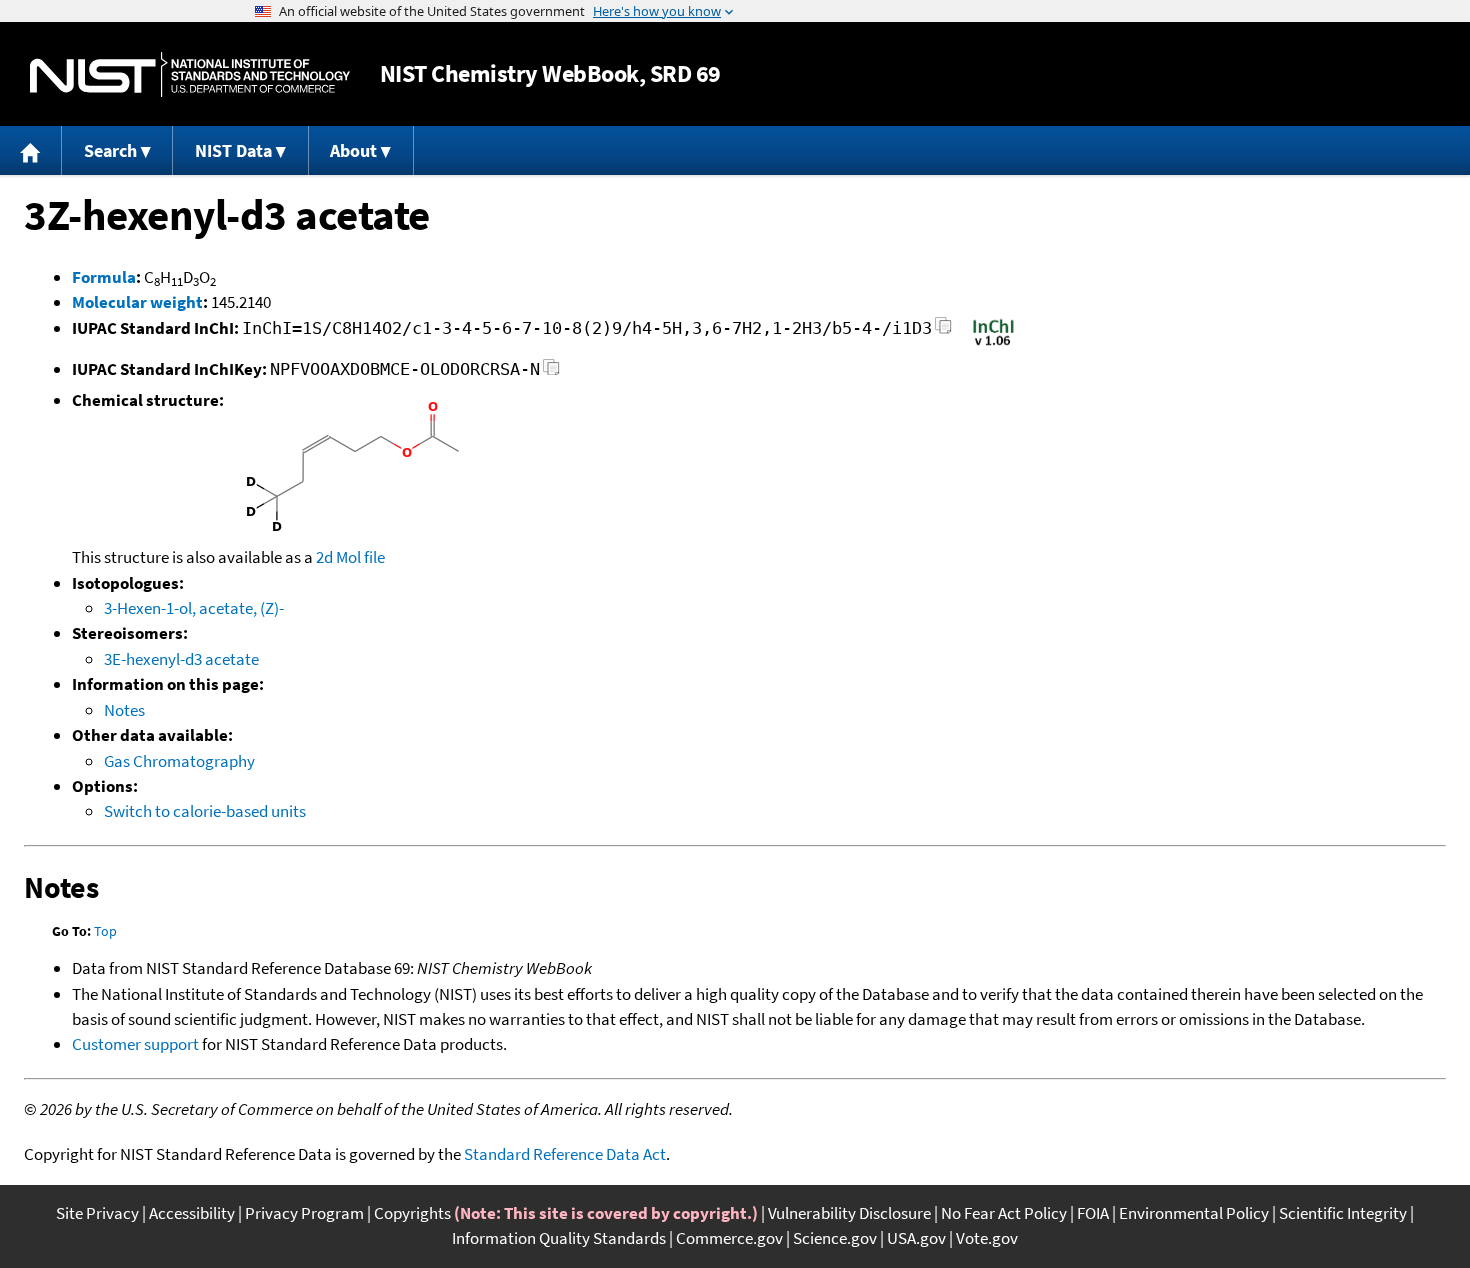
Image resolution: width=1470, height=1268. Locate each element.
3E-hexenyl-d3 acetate (181, 659)
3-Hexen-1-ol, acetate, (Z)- (194, 608)
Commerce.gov (729, 1238)
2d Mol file (350, 557)
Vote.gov (987, 1238)
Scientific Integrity (1343, 1213)
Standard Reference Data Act (565, 1154)
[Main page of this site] (31, 150)
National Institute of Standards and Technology (190, 74)
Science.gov (835, 1238)
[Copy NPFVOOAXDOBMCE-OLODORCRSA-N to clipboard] (551, 372)
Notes (124, 710)
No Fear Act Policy (1004, 1213)
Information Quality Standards (559, 1238)
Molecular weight (137, 302)
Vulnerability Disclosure (849, 1213)
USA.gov (916, 1238)
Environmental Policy (1194, 1213)
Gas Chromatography (179, 761)
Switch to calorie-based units (205, 811)
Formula (104, 277)
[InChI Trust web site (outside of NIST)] (993, 344)
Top (105, 931)
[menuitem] (31, 150)
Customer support (135, 1044)
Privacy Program (304, 1213)
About (353, 150)
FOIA (1093, 1213)
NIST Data (233, 150)
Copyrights (412, 1213)
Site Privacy (97, 1213)
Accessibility (192, 1213)
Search (110, 150)
